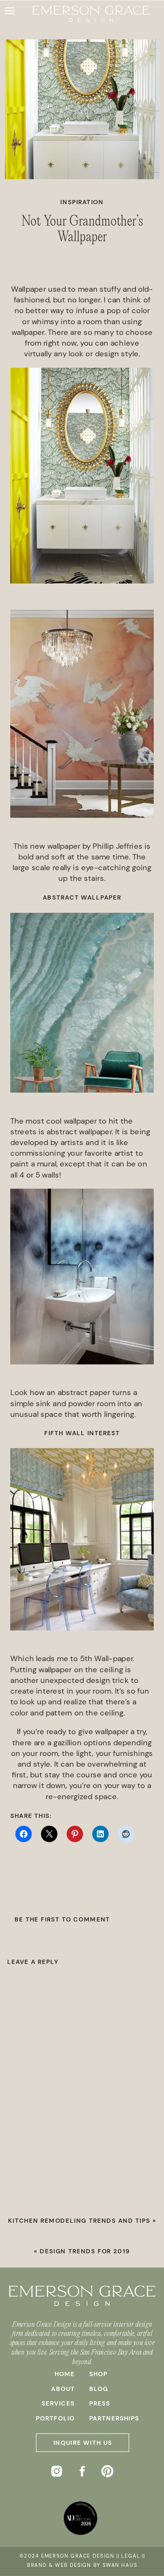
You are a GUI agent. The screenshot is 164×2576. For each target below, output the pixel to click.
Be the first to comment (62, 1920)
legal (130, 2556)
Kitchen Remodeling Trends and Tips (79, 2221)
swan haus (120, 2565)
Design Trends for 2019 (85, 2251)
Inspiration (82, 203)
